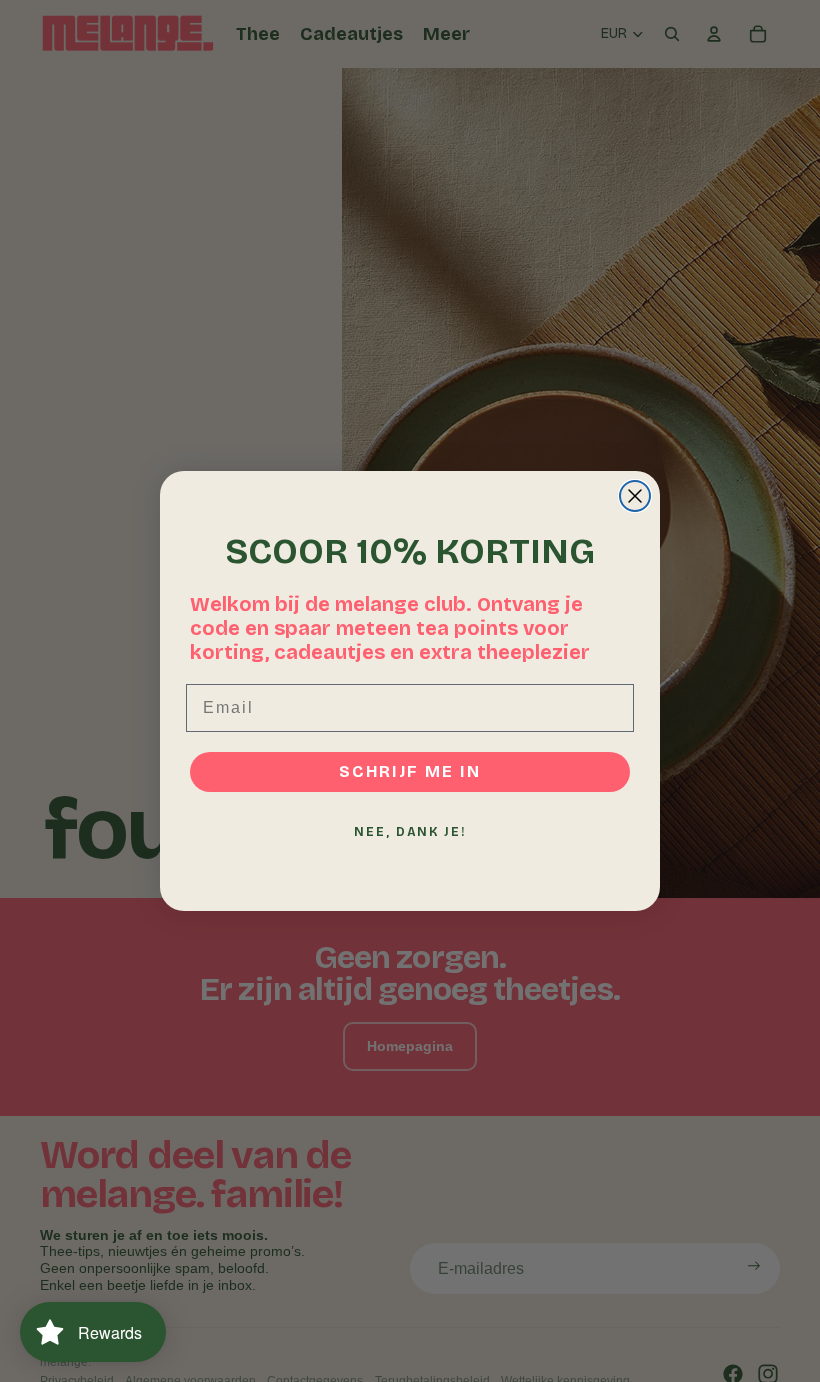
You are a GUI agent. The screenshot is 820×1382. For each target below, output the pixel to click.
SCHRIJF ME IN (410, 771)
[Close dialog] (635, 496)
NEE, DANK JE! (410, 832)
